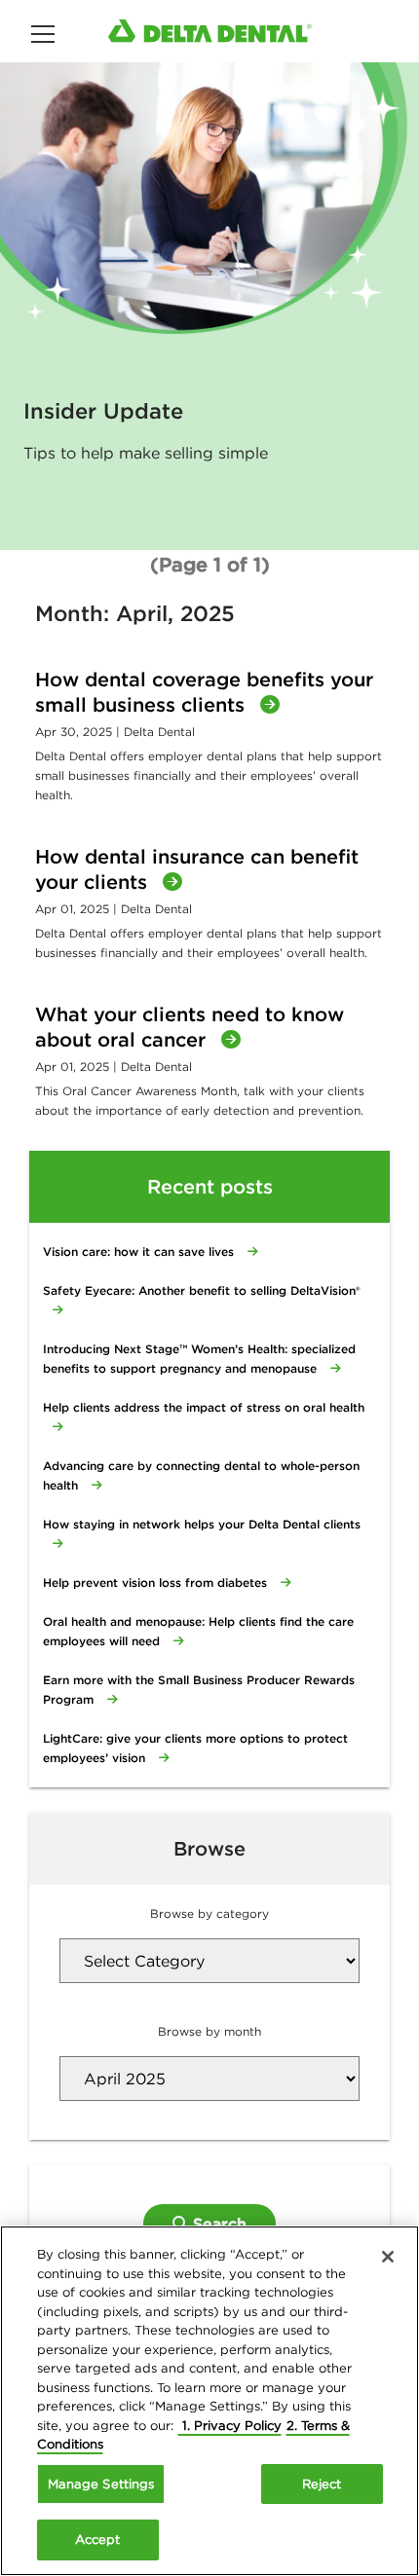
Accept (98, 2539)
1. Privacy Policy (230, 2426)
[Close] (388, 2257)
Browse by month (209, 2031)
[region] (209, 2401)
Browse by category (209, 1914)
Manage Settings (101, 2484)
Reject (322, 2484)
